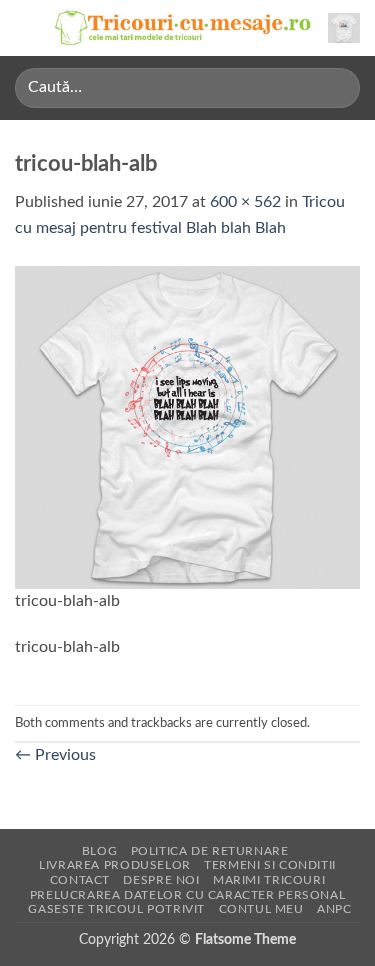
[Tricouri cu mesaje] (183, 28)
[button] (27, 27)
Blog (99, 851)
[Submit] (336, 87)
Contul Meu (261, 909)
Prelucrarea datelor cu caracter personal (187, 895)
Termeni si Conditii (270, 865)
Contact (80, 880)
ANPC (334, 909)
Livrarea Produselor (115, 865)
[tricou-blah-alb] (187, 426)
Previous (55, 755)
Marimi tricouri (269, 880)
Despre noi (161, 880)
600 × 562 (245, 202)
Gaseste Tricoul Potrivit (116, 909)
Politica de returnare (210, 851)
